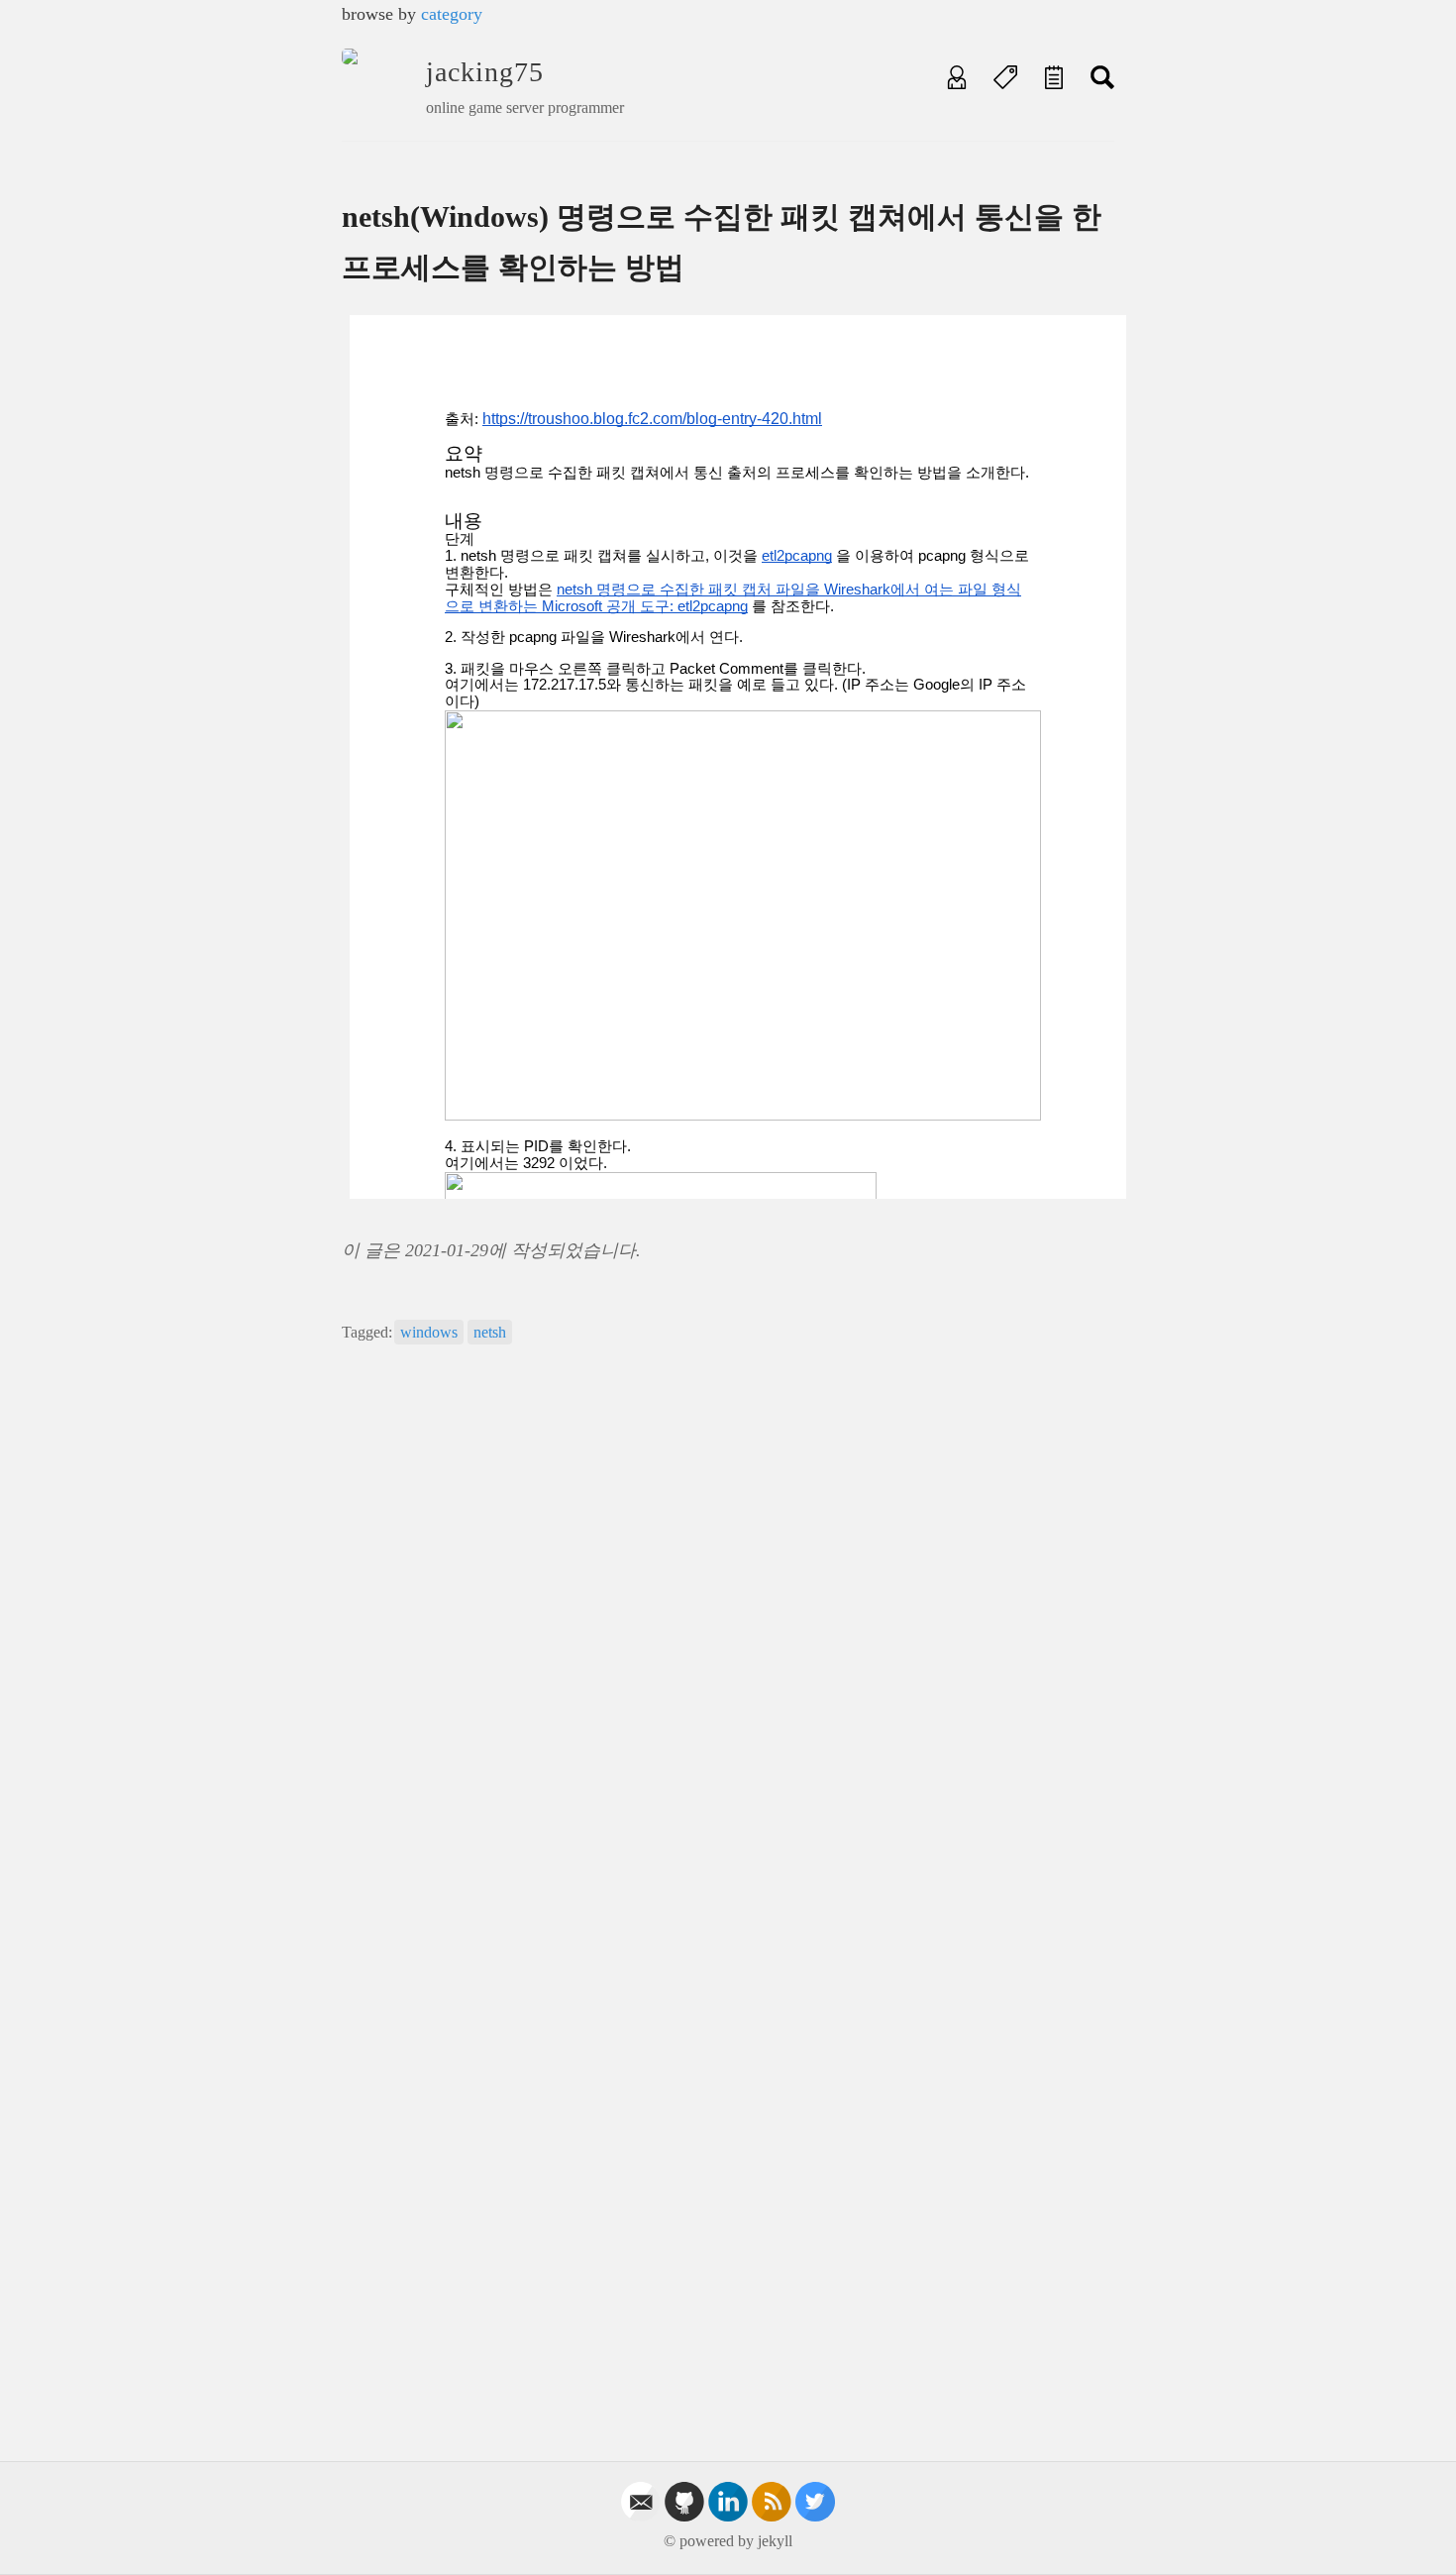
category (452, 14)
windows (429, 1332)
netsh (490, 1332)
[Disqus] (728, 1639)
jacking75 (485, 72)
